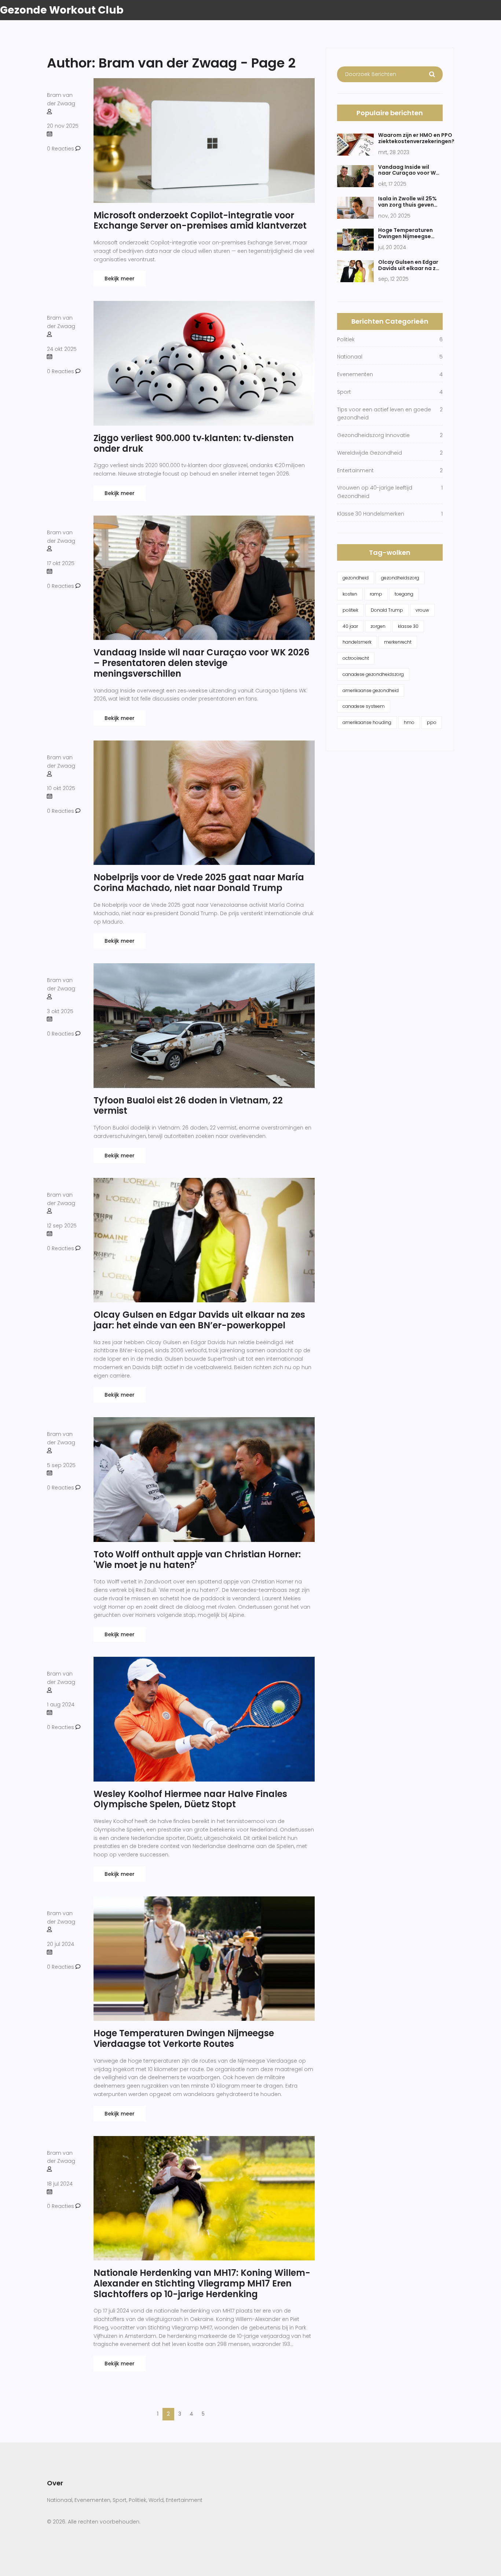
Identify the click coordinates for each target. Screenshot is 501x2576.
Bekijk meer (120, 279)
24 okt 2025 (62, 349)
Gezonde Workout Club (62, 10)
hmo (409, 722)
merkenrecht (398, 642)
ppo (432, 722)
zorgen (378, 626)
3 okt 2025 (60, 1011)
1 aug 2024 (61, 1704)
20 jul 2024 (61, 1944)
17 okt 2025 (61, 563)
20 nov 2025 (63, 126)
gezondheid (356, 578)
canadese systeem (364, 706)
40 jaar (350, 626)
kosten (350, 594)
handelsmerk (357, 642)
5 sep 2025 (61, 1465)
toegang (404, 594)
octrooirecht (356, 658)
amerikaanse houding (367, 722)
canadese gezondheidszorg (373, 674)
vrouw (422, 610)
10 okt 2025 (61, 788)
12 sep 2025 (62, 1226)
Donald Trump (387, 610)
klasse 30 (408, 626)
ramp (376, 594)
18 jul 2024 (60, 2184)
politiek (350, 610)
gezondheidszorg (400, 578)
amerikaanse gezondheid (371, 690)
